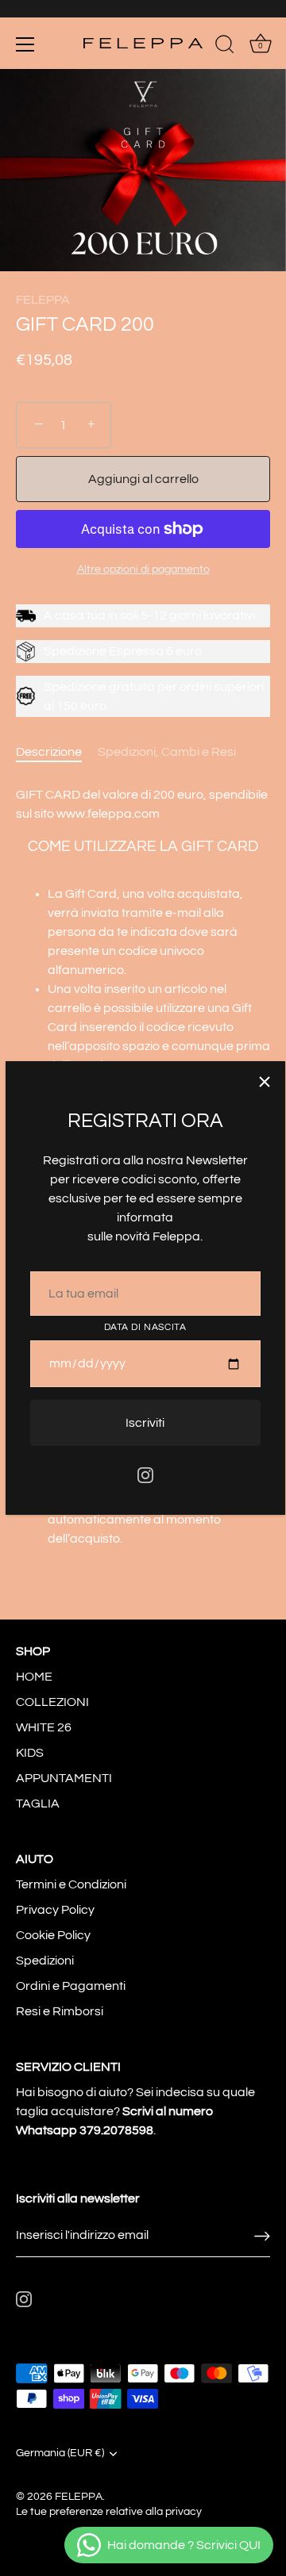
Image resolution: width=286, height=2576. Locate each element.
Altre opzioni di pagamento (143, 569)
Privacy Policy (55, 1910)
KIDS (30, 1753)
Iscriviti (145, 1423)
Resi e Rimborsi (60, 2011)
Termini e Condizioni (71, 1884)
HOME (34, 1677)
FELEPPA (43, 300)
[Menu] (25, 44)
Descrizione (49, 752)
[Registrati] (262, 2235)
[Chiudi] (265, 1082)
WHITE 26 (44, 1727)
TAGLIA (38, 1804)
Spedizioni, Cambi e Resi (167, 752)
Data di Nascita (145, 1327)
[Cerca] (225, 47)
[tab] (57, 752)
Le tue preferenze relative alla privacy (109, 2512)
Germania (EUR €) (60, 2453)
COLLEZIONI (52, 1702)
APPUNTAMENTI (64, 1778)
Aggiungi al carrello (143, 479)
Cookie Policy (53, 1935)
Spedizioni (45, 1961)
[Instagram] (145, 1474)
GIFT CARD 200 (85, 325)
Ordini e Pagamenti (71, 1986)
